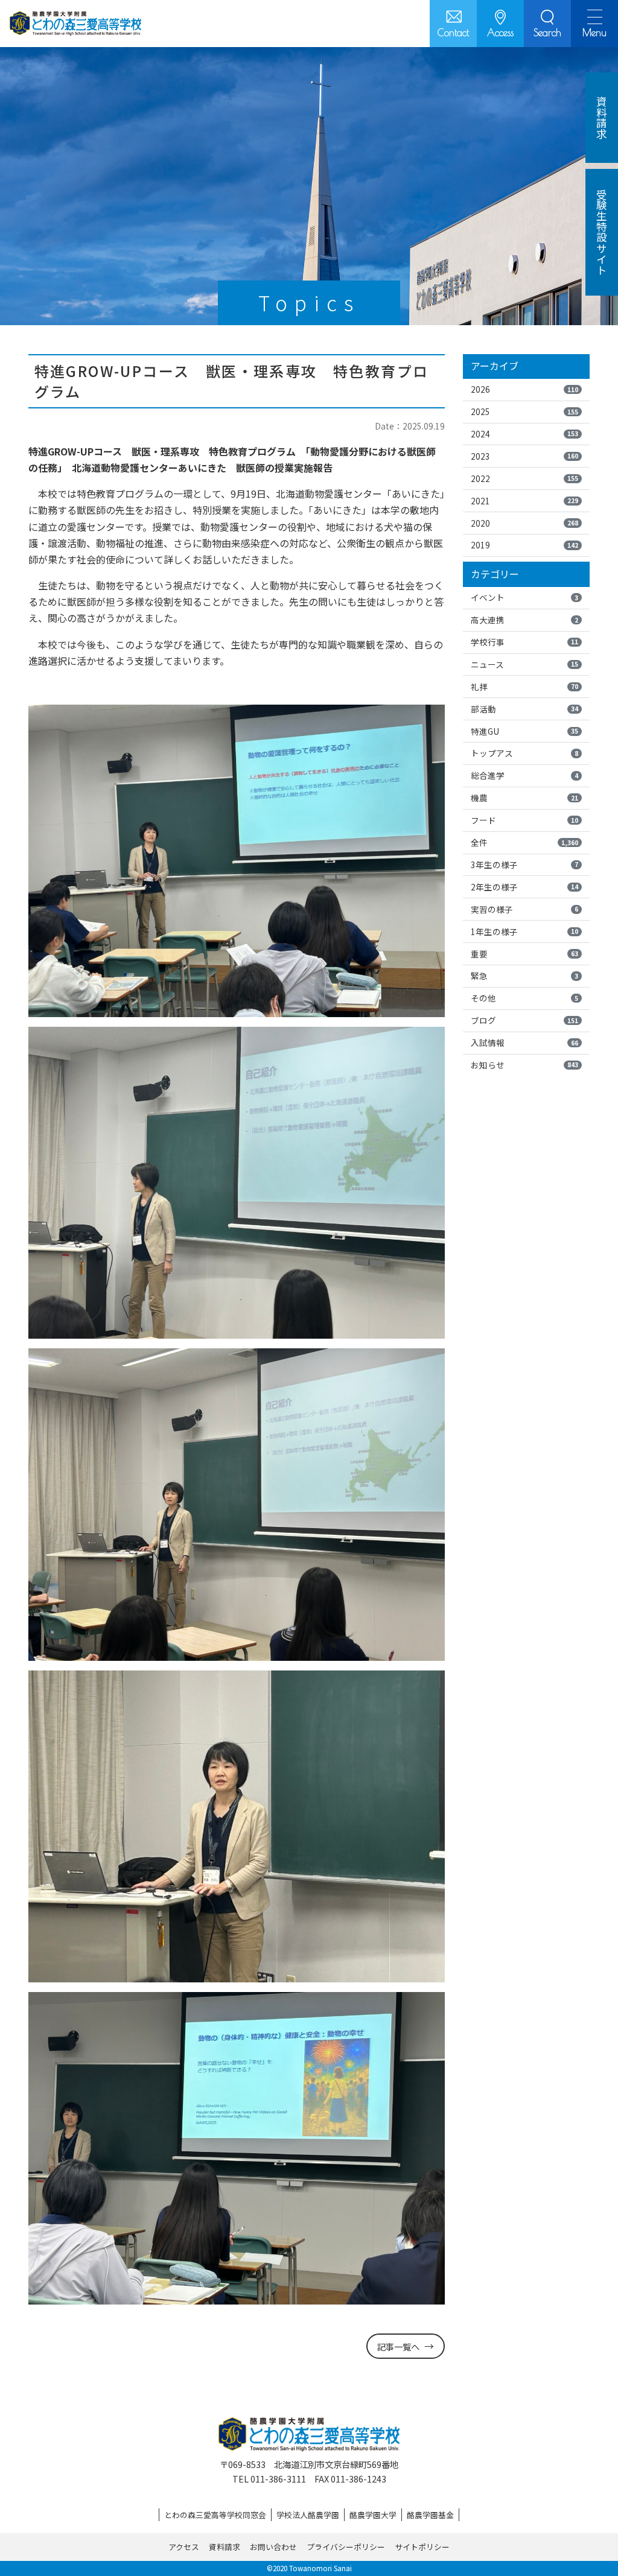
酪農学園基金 (430, 2515)
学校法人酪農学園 (308, 2515)
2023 (524, 456)
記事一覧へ (398, 2346)
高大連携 (524, 620)
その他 (524, 998)
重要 (524, 954)
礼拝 (524, 687)
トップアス (524, 753)
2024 (524, 434)
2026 (524, 389)
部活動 (524, 709)
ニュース (524, 664)
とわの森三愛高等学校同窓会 (215, 2515)
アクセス (184, 2547)
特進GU (524, 731)
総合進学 (524, 775)
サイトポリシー (422, 2547)
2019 (524, 545)
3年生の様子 (524, 864)
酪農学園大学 (373, 2515)
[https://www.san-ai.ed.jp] (75, 24)
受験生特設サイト (602, 232)
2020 (524, 523)
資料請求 (225, 2547)
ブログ (524, 1020)
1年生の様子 (524, 931)
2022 (524, 478)
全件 (524, 842)
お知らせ (524, 1065)
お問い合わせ (273, 2547)
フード (524, 820)
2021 (524, 501)
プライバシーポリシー (346, 2547)
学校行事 (524, 642)
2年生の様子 (524, 887)
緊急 (524, 976)
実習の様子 (524, 909)
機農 (524, 798)
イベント (524, 597)
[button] (547, 24)
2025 (524, 411)
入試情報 (524, 1042)
